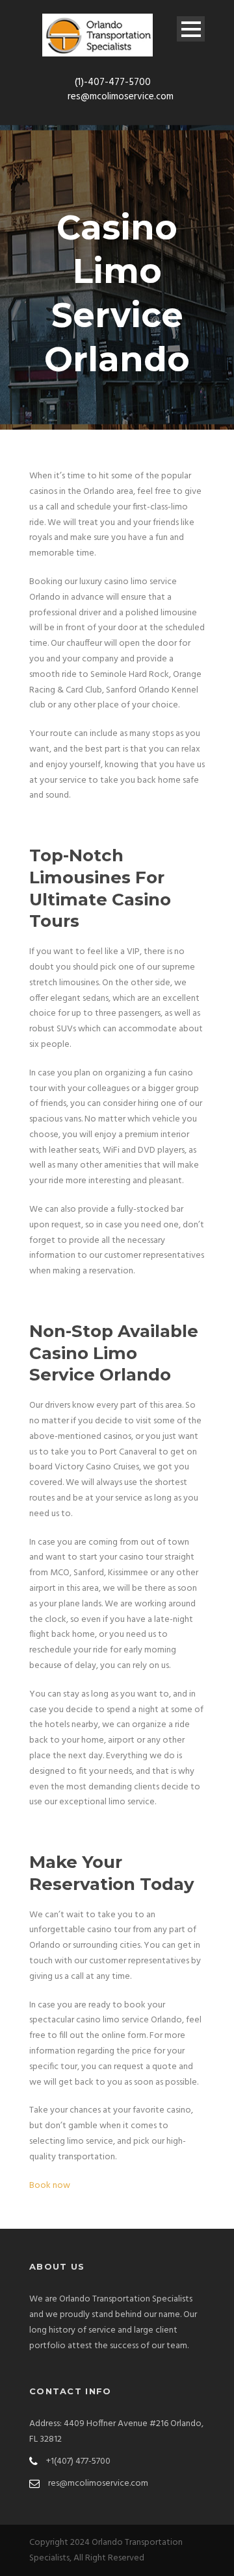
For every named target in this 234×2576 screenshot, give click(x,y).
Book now (50, 2186)
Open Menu (191, 29)
